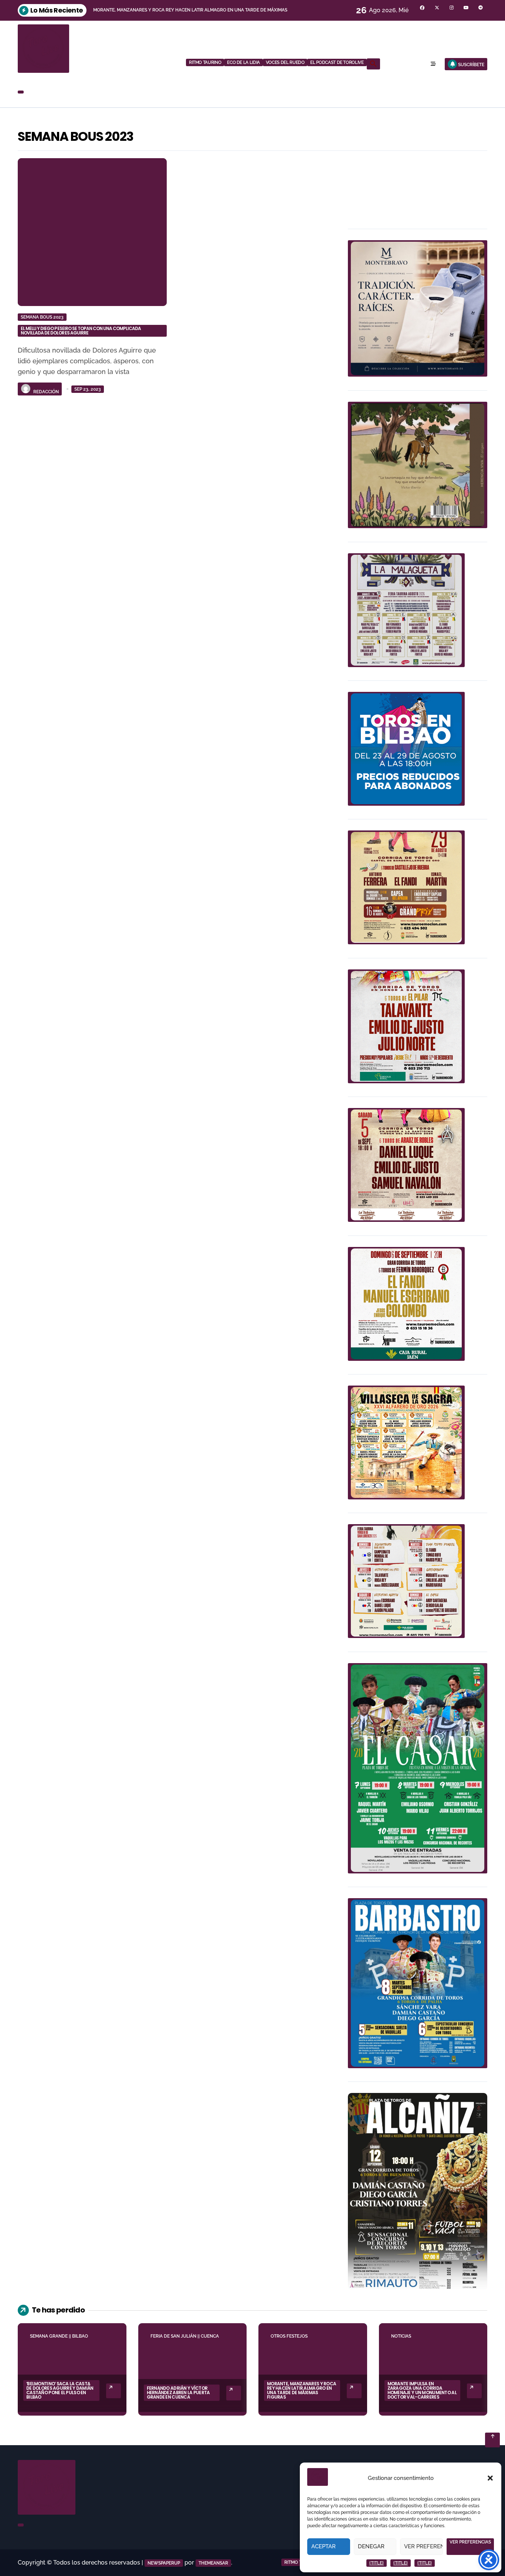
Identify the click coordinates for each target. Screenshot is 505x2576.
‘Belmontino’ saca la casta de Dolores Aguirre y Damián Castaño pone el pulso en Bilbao (60, 2390)
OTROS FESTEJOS (289, 2336)
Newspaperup (164, 2563)
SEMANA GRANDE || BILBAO (59, 2336)
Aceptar (323, 2546)
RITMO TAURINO (205, 62)
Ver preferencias (423, 2546)
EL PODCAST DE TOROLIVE (337, 62)
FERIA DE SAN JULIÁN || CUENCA (185, 2336)
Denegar (371, 2546)
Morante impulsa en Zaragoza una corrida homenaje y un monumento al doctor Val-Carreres (422, 2390)
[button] (490, 2478)
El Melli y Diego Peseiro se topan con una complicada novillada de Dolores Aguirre (81, 331)
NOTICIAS (401, 2336)
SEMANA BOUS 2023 (42, 317)
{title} (377, 2563)
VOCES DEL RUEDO (285, 62)
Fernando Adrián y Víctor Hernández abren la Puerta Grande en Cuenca (178, 2393)
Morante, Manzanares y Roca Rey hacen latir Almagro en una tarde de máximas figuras (301, 2390)
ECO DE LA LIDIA (243, 62)
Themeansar (213, 2563)
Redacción (46, 392)
